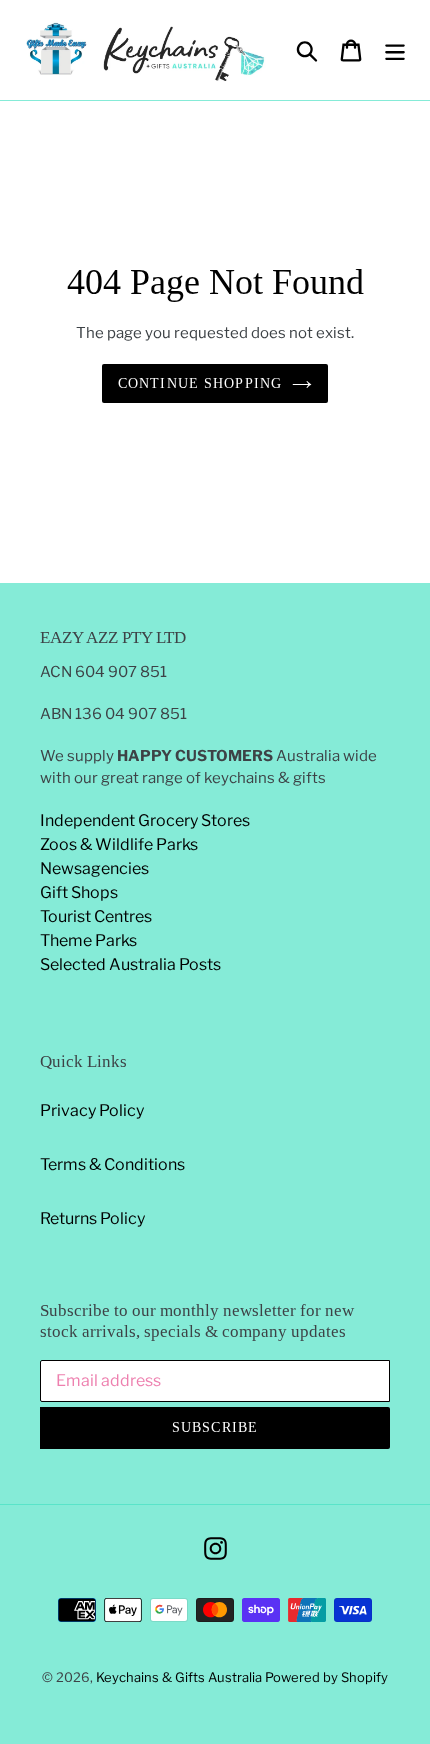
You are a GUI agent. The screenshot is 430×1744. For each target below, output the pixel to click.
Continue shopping (200, 383)
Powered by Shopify (326, 1677)
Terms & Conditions (112, 1164)
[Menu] (395, 50)
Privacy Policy (92, 1110)
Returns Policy (92, 1218)
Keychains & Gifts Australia (180, 1677)
